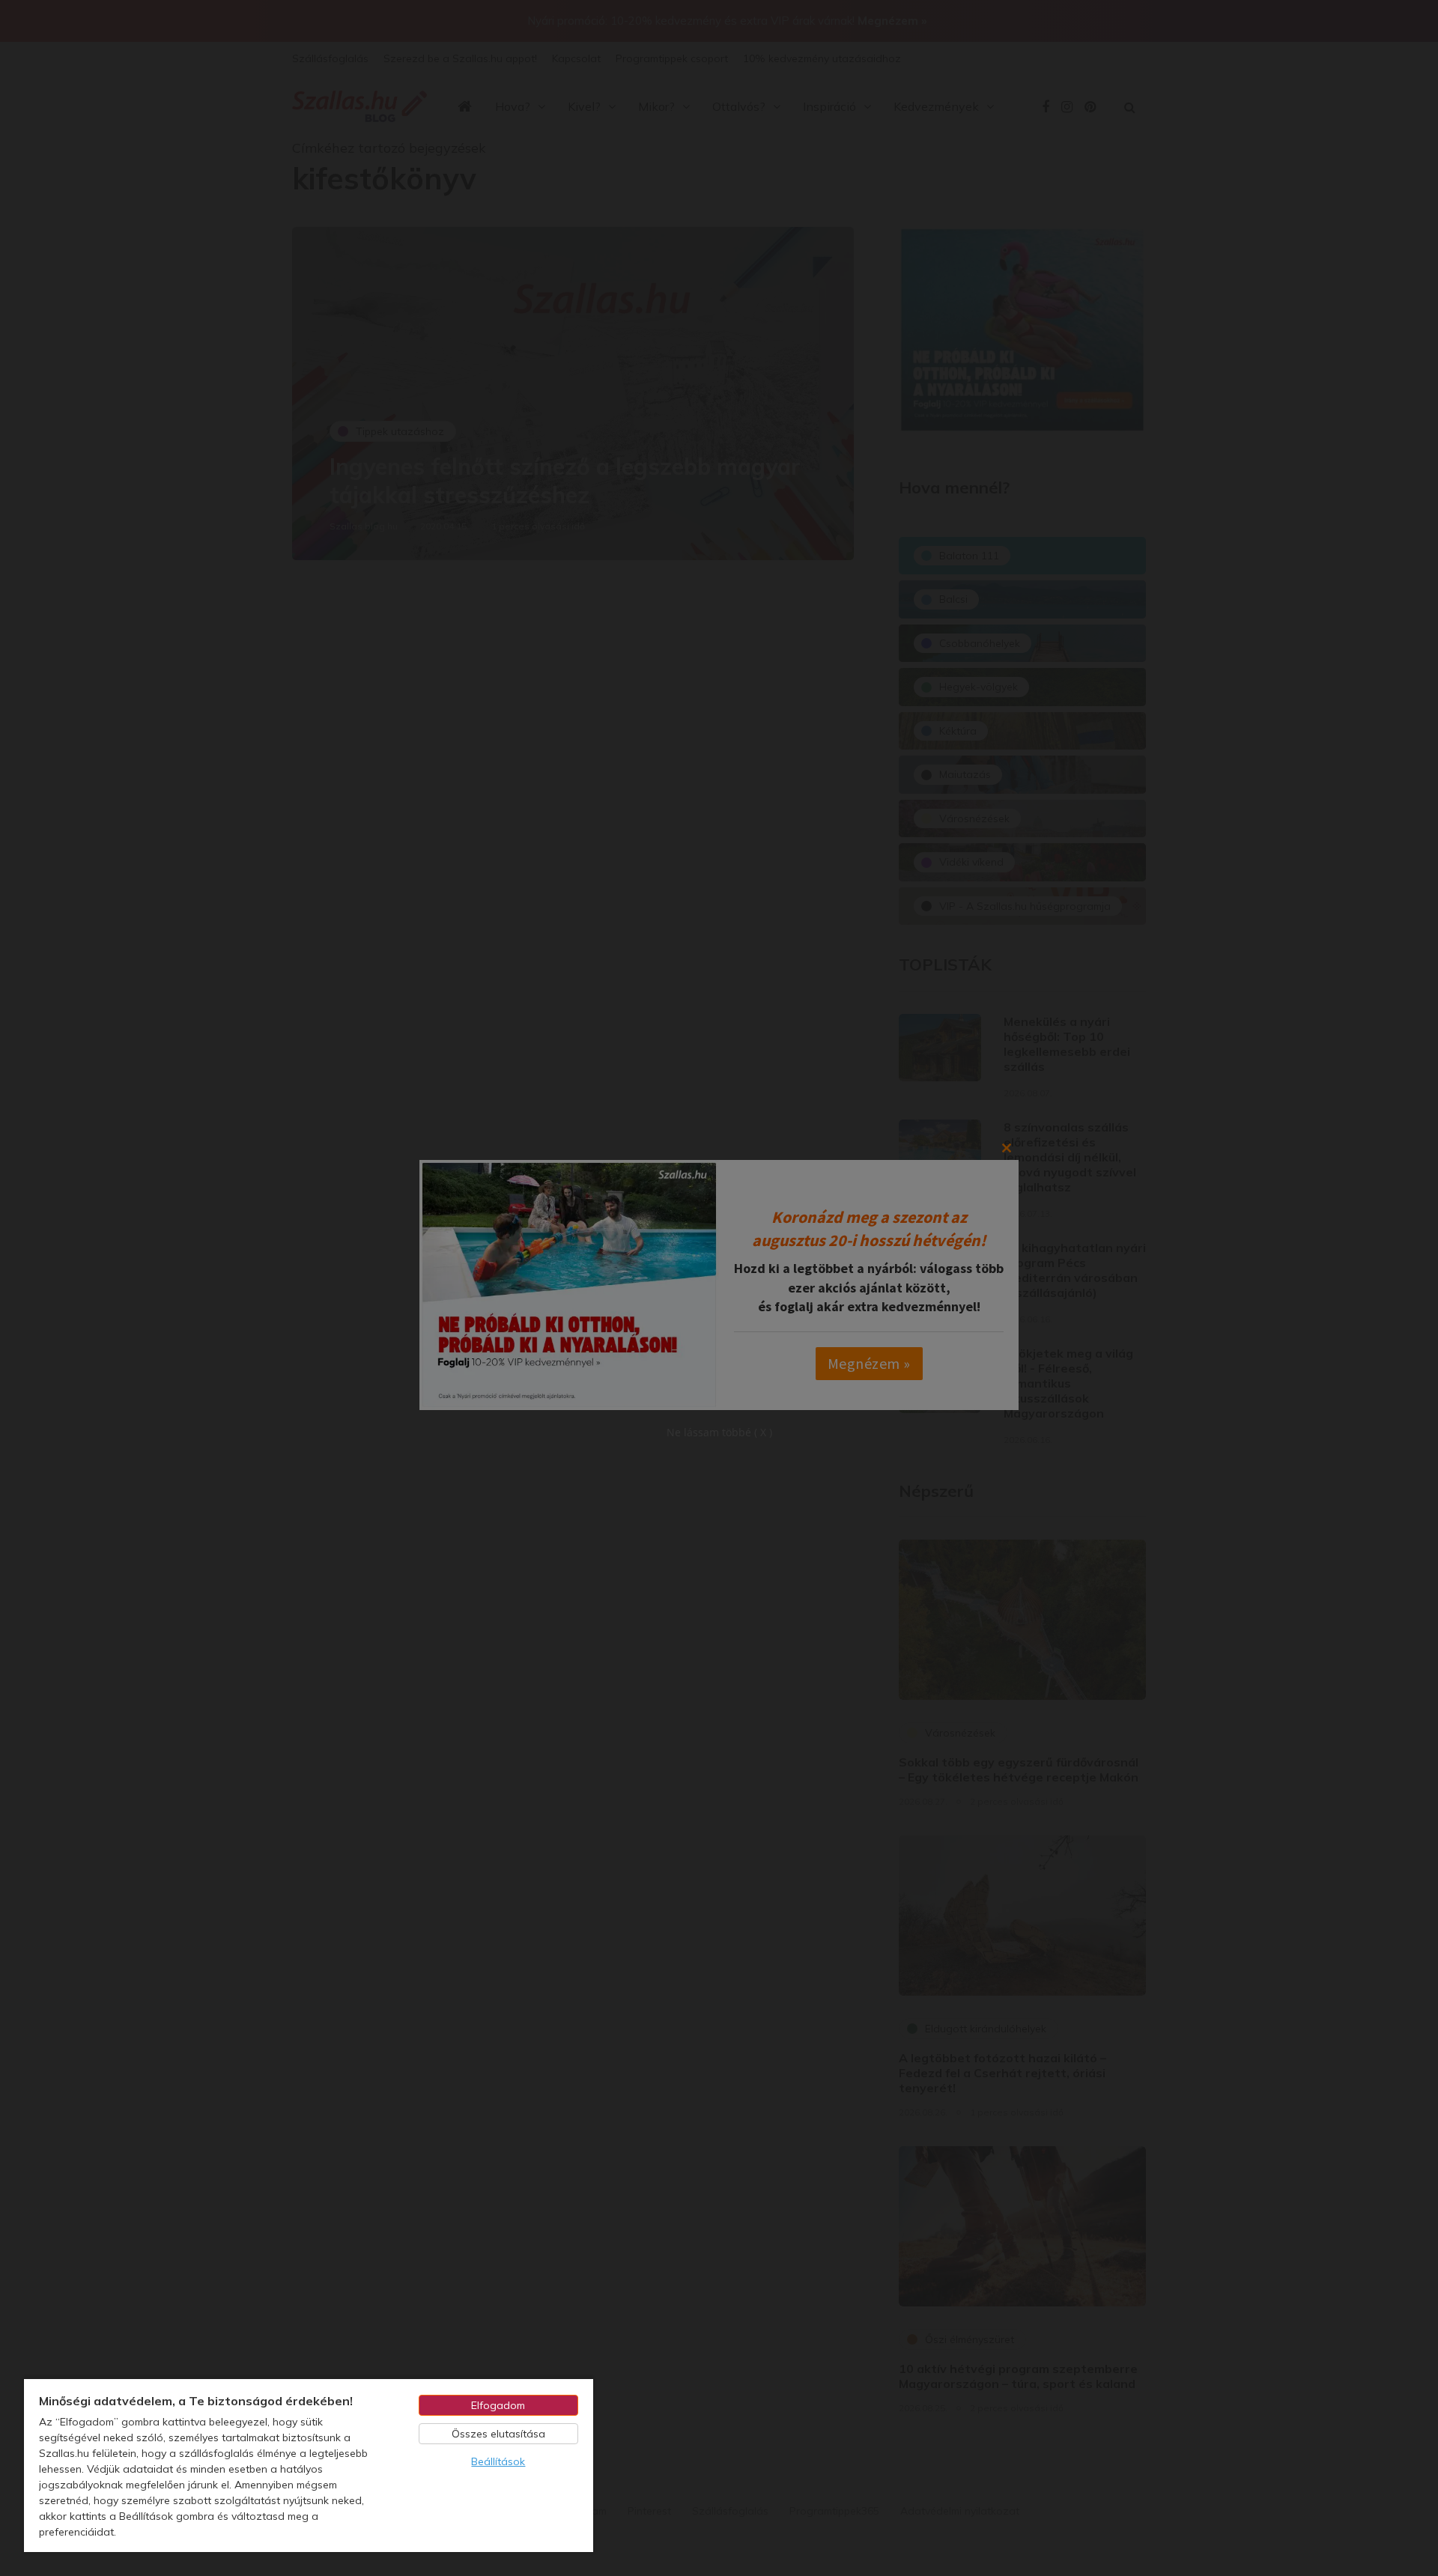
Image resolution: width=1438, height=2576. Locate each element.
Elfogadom (498, 2405)
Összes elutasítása (498, 2434)
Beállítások (498, 2461)
